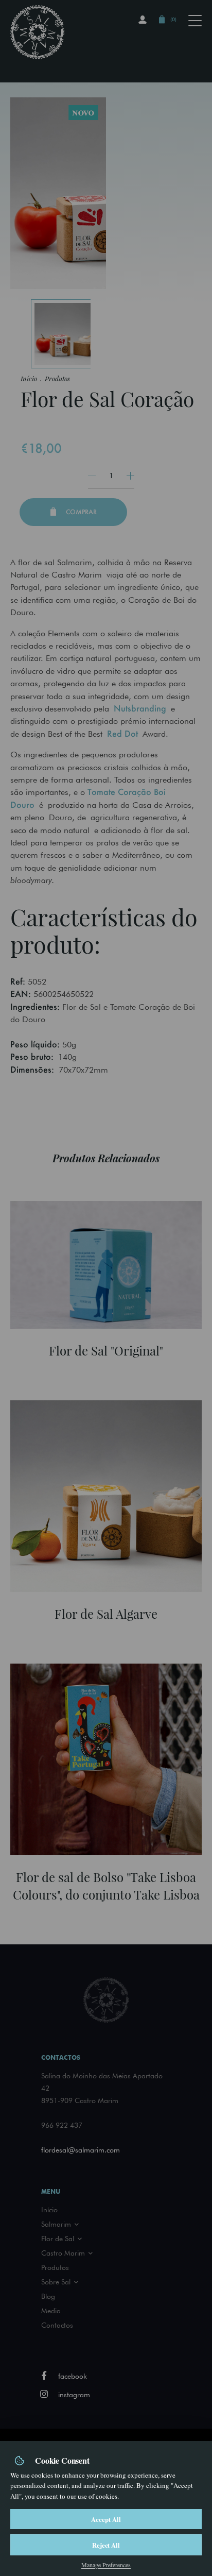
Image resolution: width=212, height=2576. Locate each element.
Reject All (106, 2545)
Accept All (106, 2519)
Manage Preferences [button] (106, 2565)
